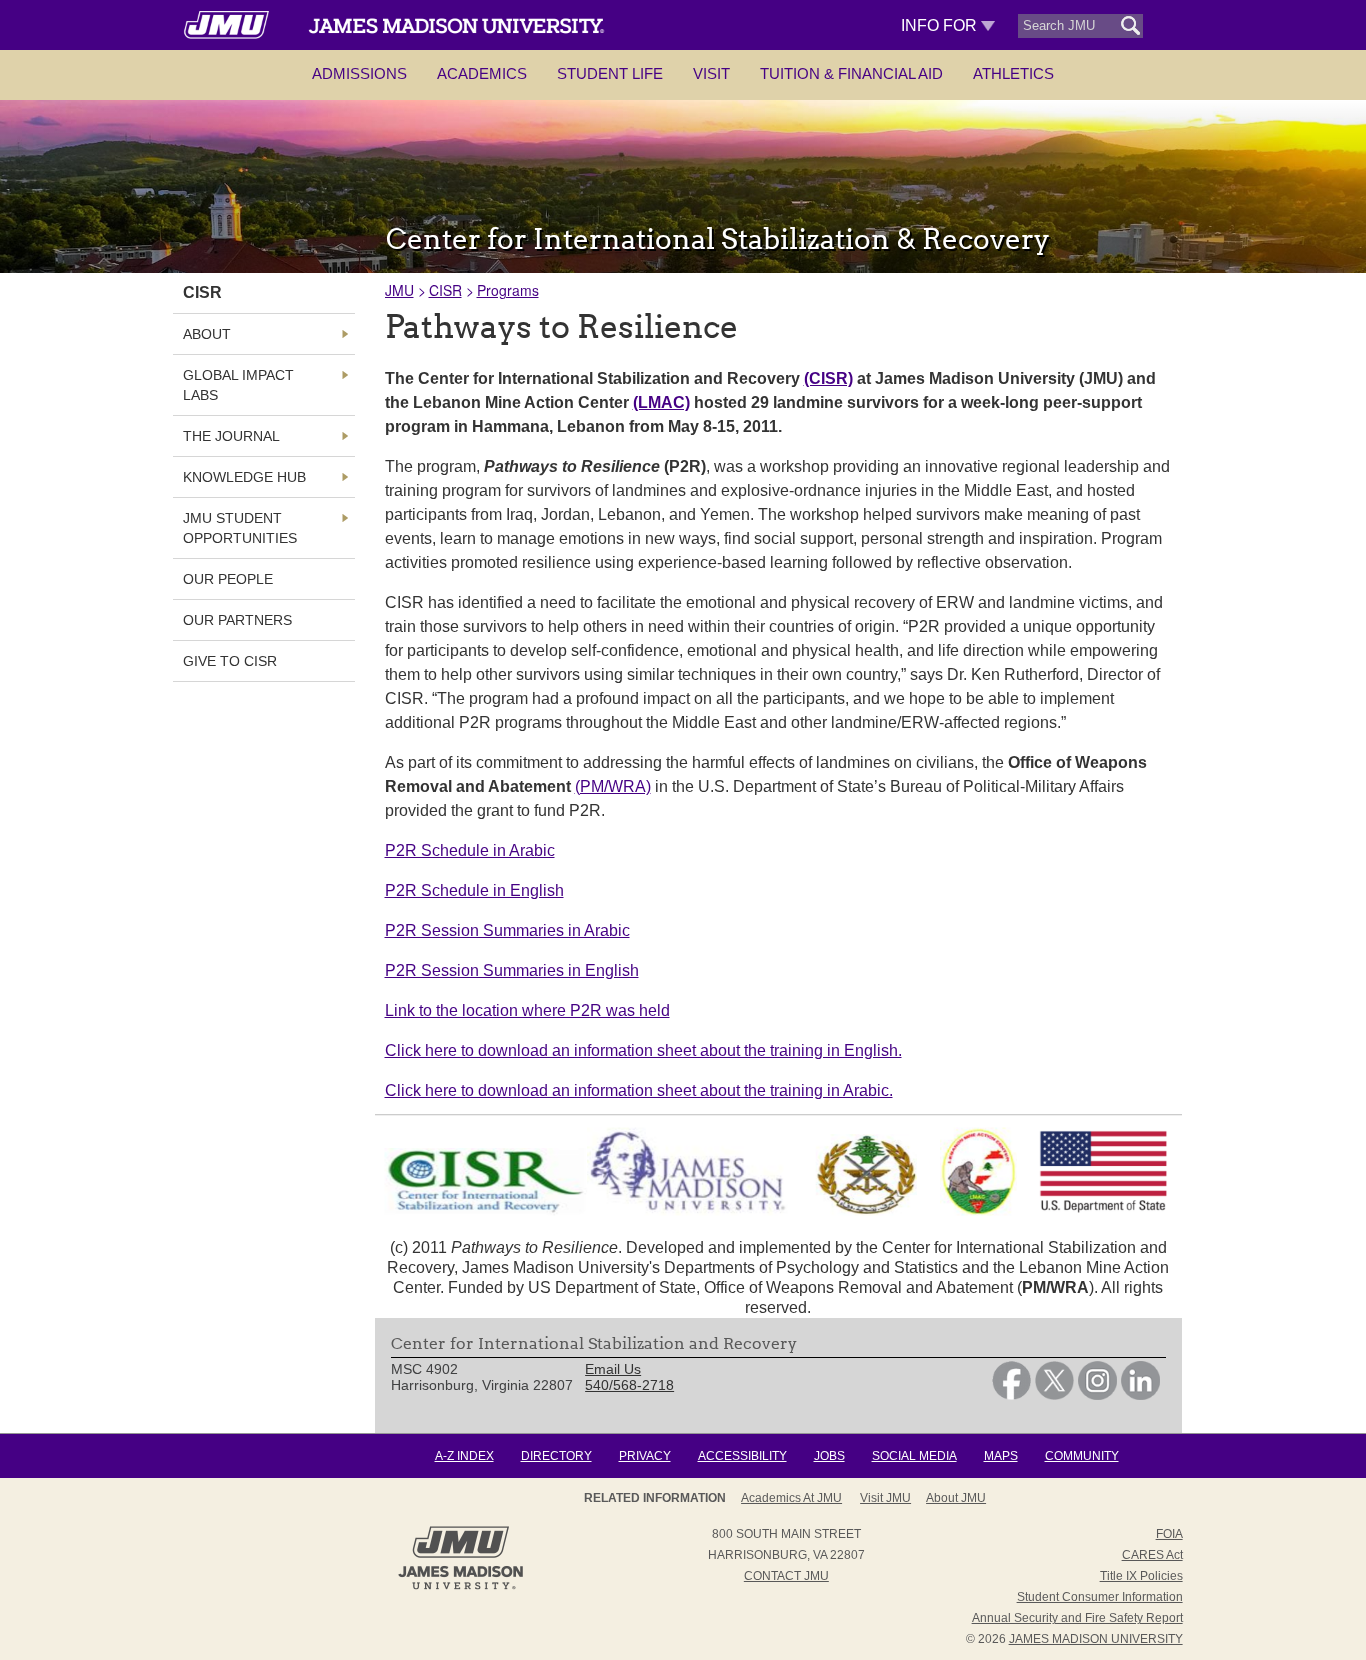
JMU (399, 290)
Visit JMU (885, 1498)
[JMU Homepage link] (460, 1587)
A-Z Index (464, 1456)
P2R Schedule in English (474, 890)
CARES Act (1152, 1555)
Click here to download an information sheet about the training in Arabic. (639, 1090)
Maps (1001, 1456)
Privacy (645, 1456)
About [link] (207, 334)
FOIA (1169, 1534)
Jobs (829, 1456)
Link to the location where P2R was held (527, 1010)
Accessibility (742, 1456)
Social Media (914, 1456)
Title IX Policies (1141, 1576)
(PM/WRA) (613, 786)
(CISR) (828, 378)
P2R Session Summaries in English (512, 970)
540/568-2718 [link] (629, 1385)
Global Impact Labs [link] (238, 385)
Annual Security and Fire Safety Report (1077, 1618)
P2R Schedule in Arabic (470, 850)
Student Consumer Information (1100, 1597)
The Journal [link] (231, 436)
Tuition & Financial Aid (851, 73)
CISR (445, 290)
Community (1082, 1456)
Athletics (1013, 73)
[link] (1011, 1395)
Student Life (610, 73)
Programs (508, 290)
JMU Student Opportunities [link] (240, 528)
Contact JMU (786, 1576)
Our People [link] (228, 579)
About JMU (956, 1498)
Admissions (359, 73)
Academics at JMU (791, 1498)
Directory (556, 1456)
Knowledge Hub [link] (244, 477)
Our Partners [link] (237, 620)
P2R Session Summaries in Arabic (507, 930)
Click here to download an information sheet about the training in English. (643, 1050)
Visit (711, 73)
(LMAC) (661, 402)
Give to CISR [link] (230, 661)
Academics (482, 73)
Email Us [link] (613, 1369)
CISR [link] (202, 292)
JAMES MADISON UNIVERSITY (1096, 1639)
